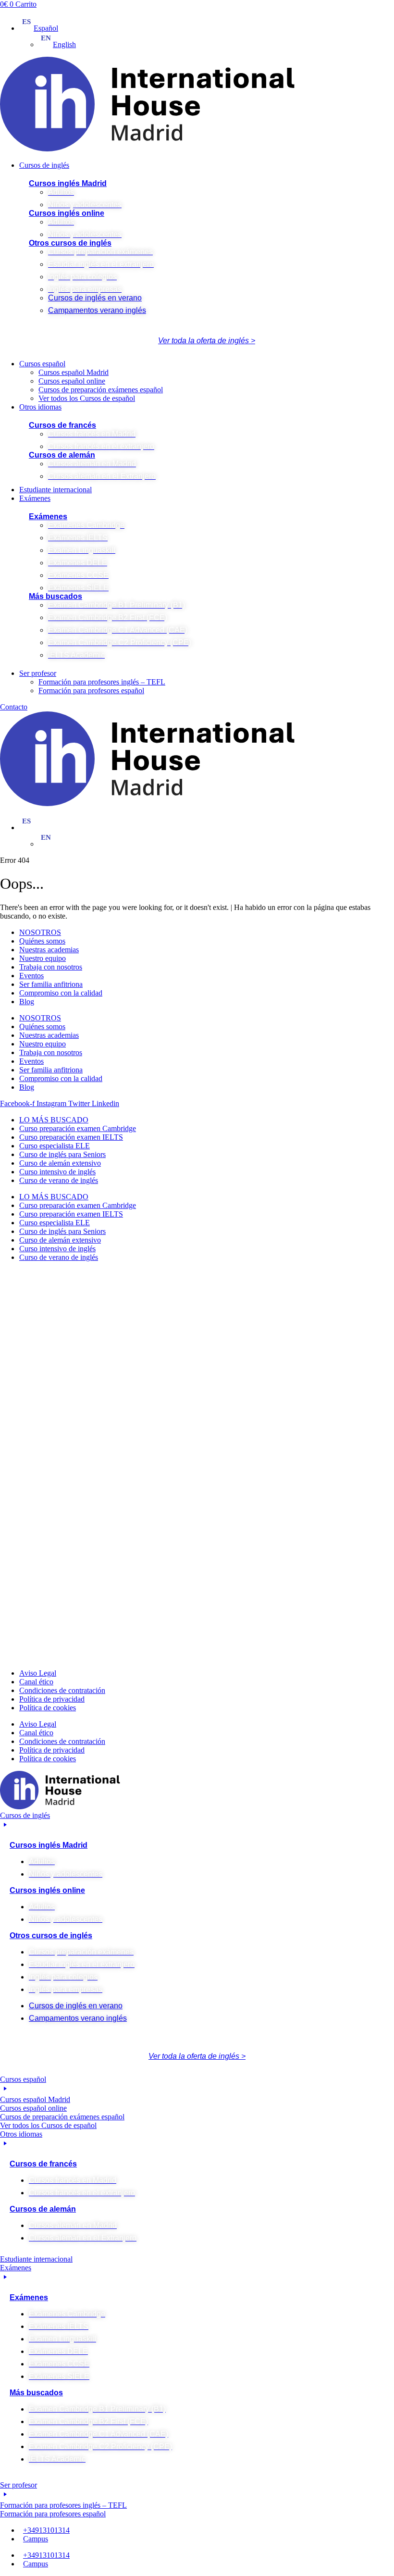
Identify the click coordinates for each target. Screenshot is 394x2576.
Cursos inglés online (67, 213)
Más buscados (55, 596)
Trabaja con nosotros (51, 967)
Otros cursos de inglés (70, 243)
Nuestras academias (49, 950)
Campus (36, 2539)
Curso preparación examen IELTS (71, 1137)
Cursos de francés (62, 425)
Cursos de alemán (62, 455)
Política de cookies (48, 1708)
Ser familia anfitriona (51, 984)
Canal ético (36, 1682)
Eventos (31, 976)
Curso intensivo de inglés (57, 1172)
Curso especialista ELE (55, 1146)
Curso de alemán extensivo (60, 1163)
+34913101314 (46, 2530)
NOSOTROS (40, 932)
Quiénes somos (42, 941)
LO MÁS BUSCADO (54, 1120)
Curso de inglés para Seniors (62, 1154)
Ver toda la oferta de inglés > (207, 341)
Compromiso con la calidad (61, 993)
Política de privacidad (52, 1699)
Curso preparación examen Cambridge (78, 1128)
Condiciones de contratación (62, 1690)
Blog (27, 1002)
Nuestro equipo (43, 958)
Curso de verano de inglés (59, 1180)
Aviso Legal (38, 1673)
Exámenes (48, 516)
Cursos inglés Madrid (68, 183)
